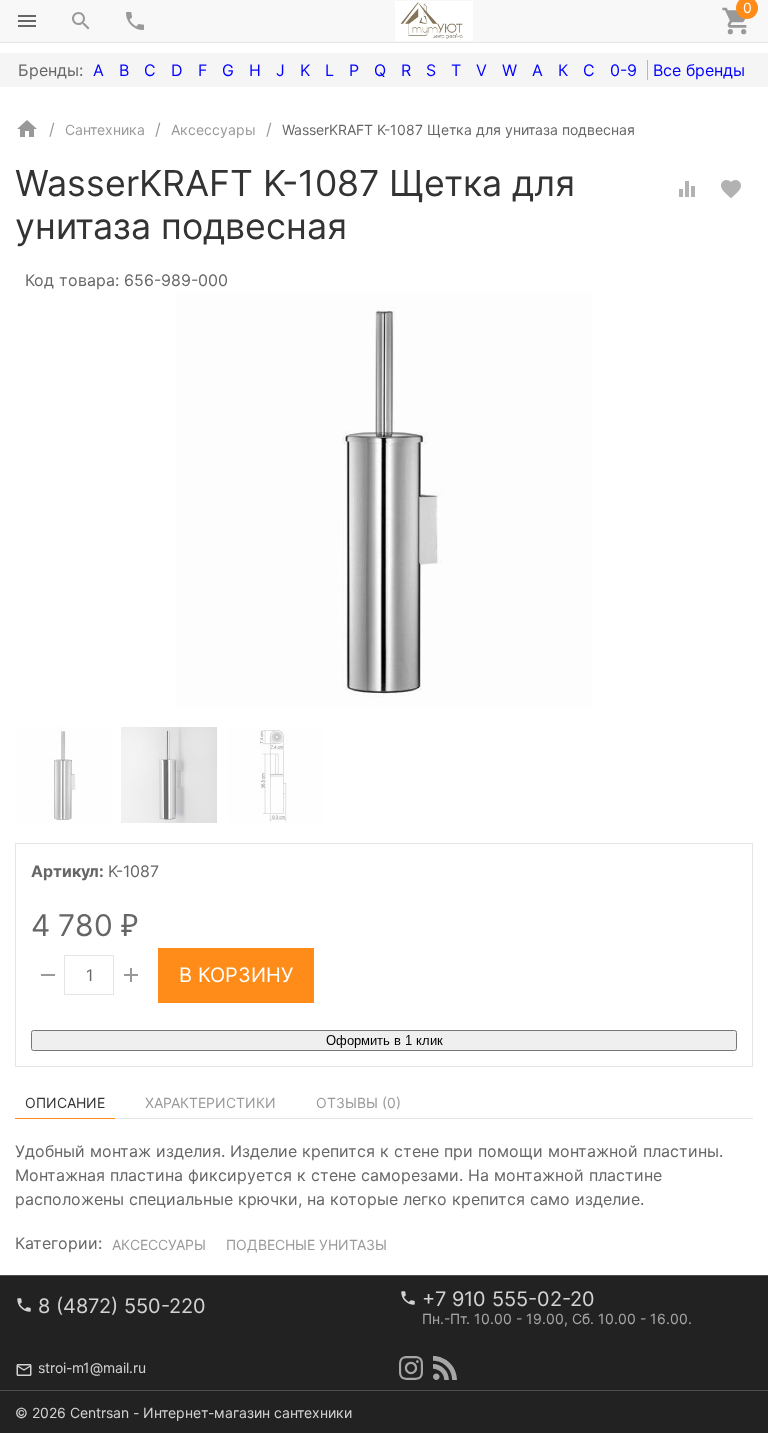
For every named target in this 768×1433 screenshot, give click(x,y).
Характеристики (210, 1102)
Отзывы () (358, 1102)
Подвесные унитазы (306, 1244)
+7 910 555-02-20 (508, 1299)
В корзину (236, 975)
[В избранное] (731, 189)
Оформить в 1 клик (384, 1040)
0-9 (623, 70)
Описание (65, 1102)
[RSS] (445, 1368)
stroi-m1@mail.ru (92, 1367)
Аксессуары (159, 1244)
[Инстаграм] (411, 1368)
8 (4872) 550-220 (122, 1306)
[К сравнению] (687, 189)
